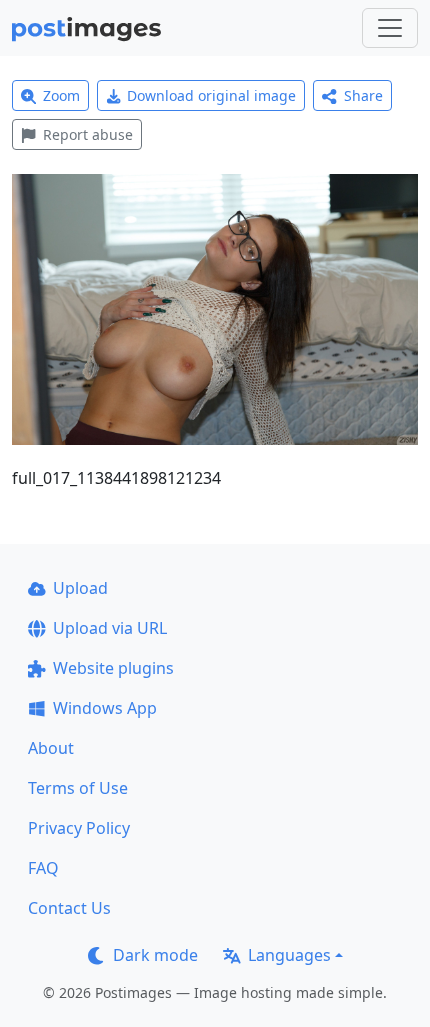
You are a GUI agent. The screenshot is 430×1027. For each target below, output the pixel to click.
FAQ (43, 868)
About (51, 748)
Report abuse (88, 134)
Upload (80, 588)
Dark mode (155, 955)
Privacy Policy (79, 828)
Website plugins (113, 668)
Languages (289, 955)
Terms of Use (78, 788)
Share (363, 95)
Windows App (105, 708)
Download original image (211, 95)
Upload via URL (110, 628)
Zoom (61, 95)
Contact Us (69, 908)
